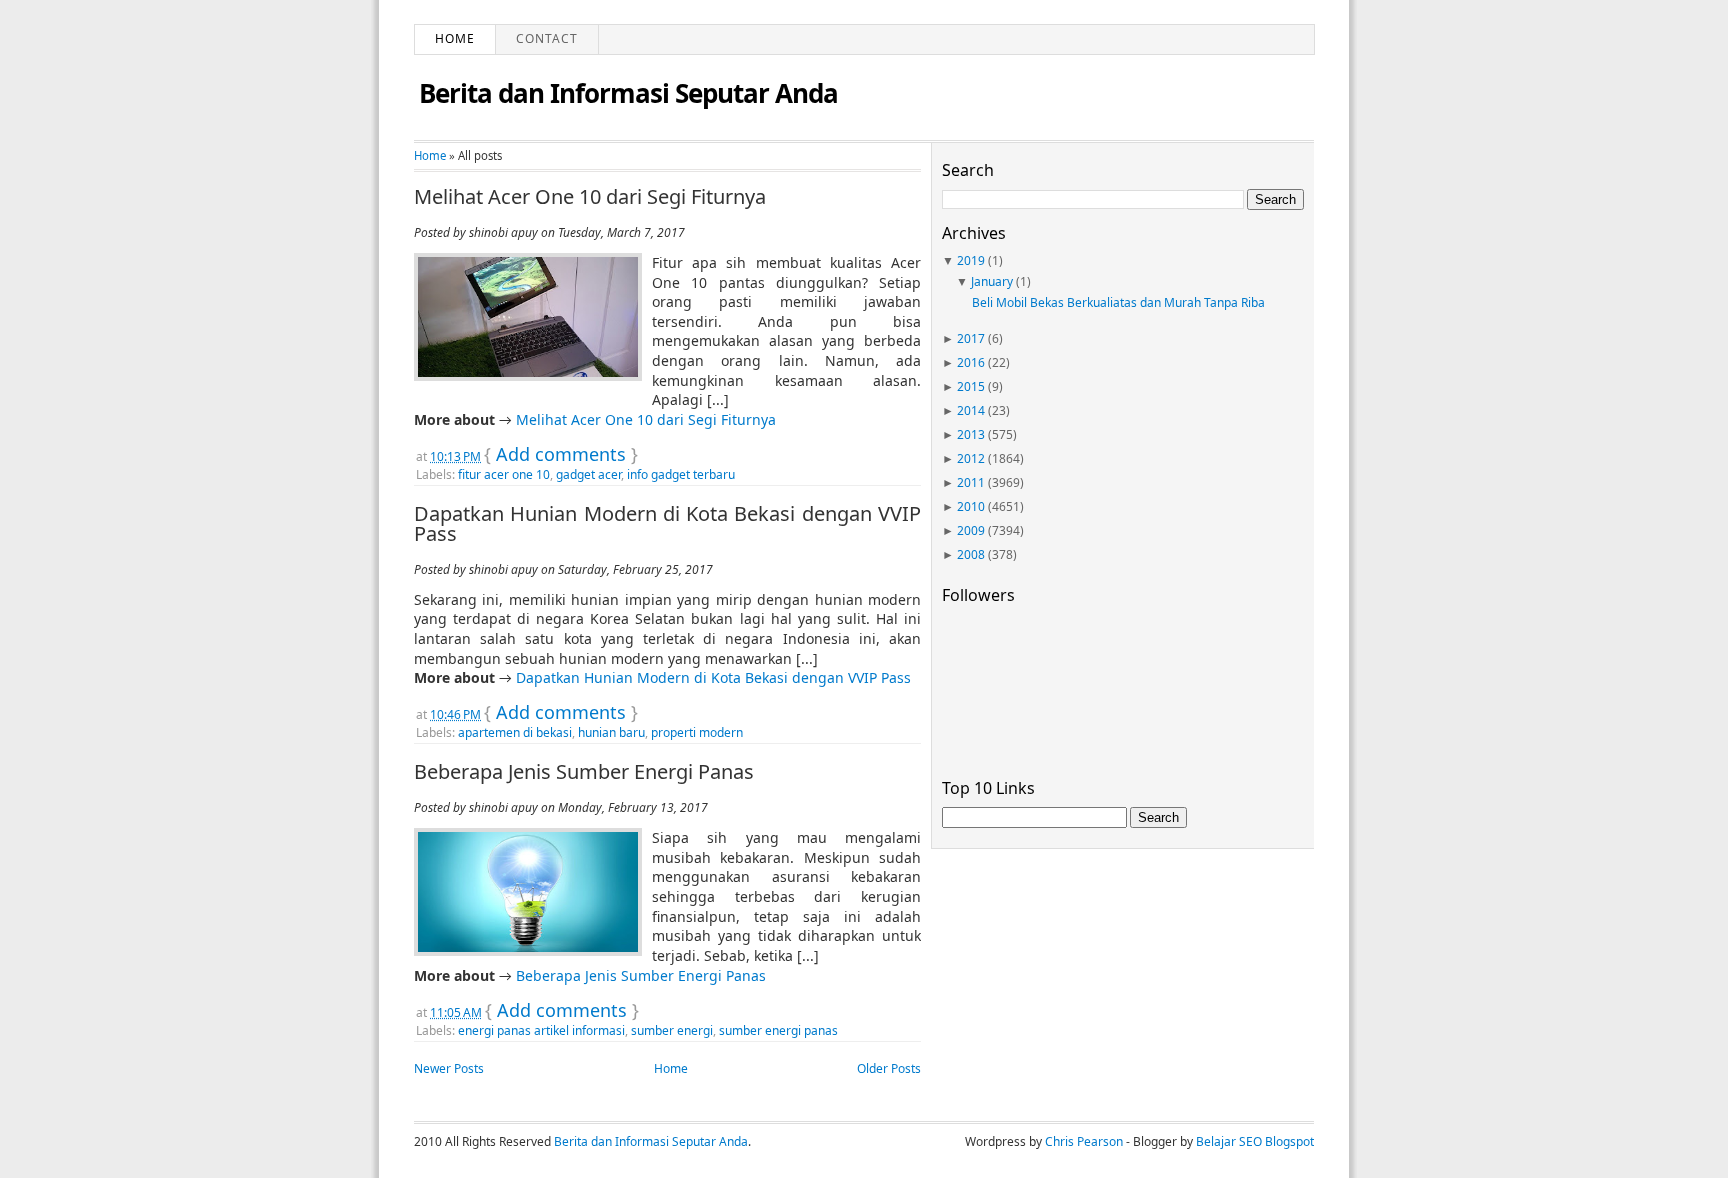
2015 (971, 386)
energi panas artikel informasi (541, 1030)
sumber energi (672, 1030)
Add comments (561, 454)
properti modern (697, 732)
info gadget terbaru (681, 474)
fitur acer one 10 (504, 474)
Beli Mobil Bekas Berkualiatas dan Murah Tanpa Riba (1118, 302)
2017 (971, 338)
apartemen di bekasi (515, 732)
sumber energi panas (778, 1030)
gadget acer (588, 474)
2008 (971, 554)
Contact (547, 38)
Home (455, 38)
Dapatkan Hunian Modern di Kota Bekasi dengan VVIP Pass (667, 524)
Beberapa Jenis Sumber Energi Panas (584, 772)
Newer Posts (449, 1068)
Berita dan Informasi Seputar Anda (628, 93)
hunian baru (611, 732)
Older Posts (889, 1068)
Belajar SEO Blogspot (1255, 1141)
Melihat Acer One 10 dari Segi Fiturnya (590, 197)
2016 (971, 362)
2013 (971, 434)
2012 (971, 458)
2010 (971, 506)
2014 (971, 410)
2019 (971, 260)
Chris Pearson (1084, 1141)
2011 (971, 482)
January (992, 281)
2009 (971, 530)
